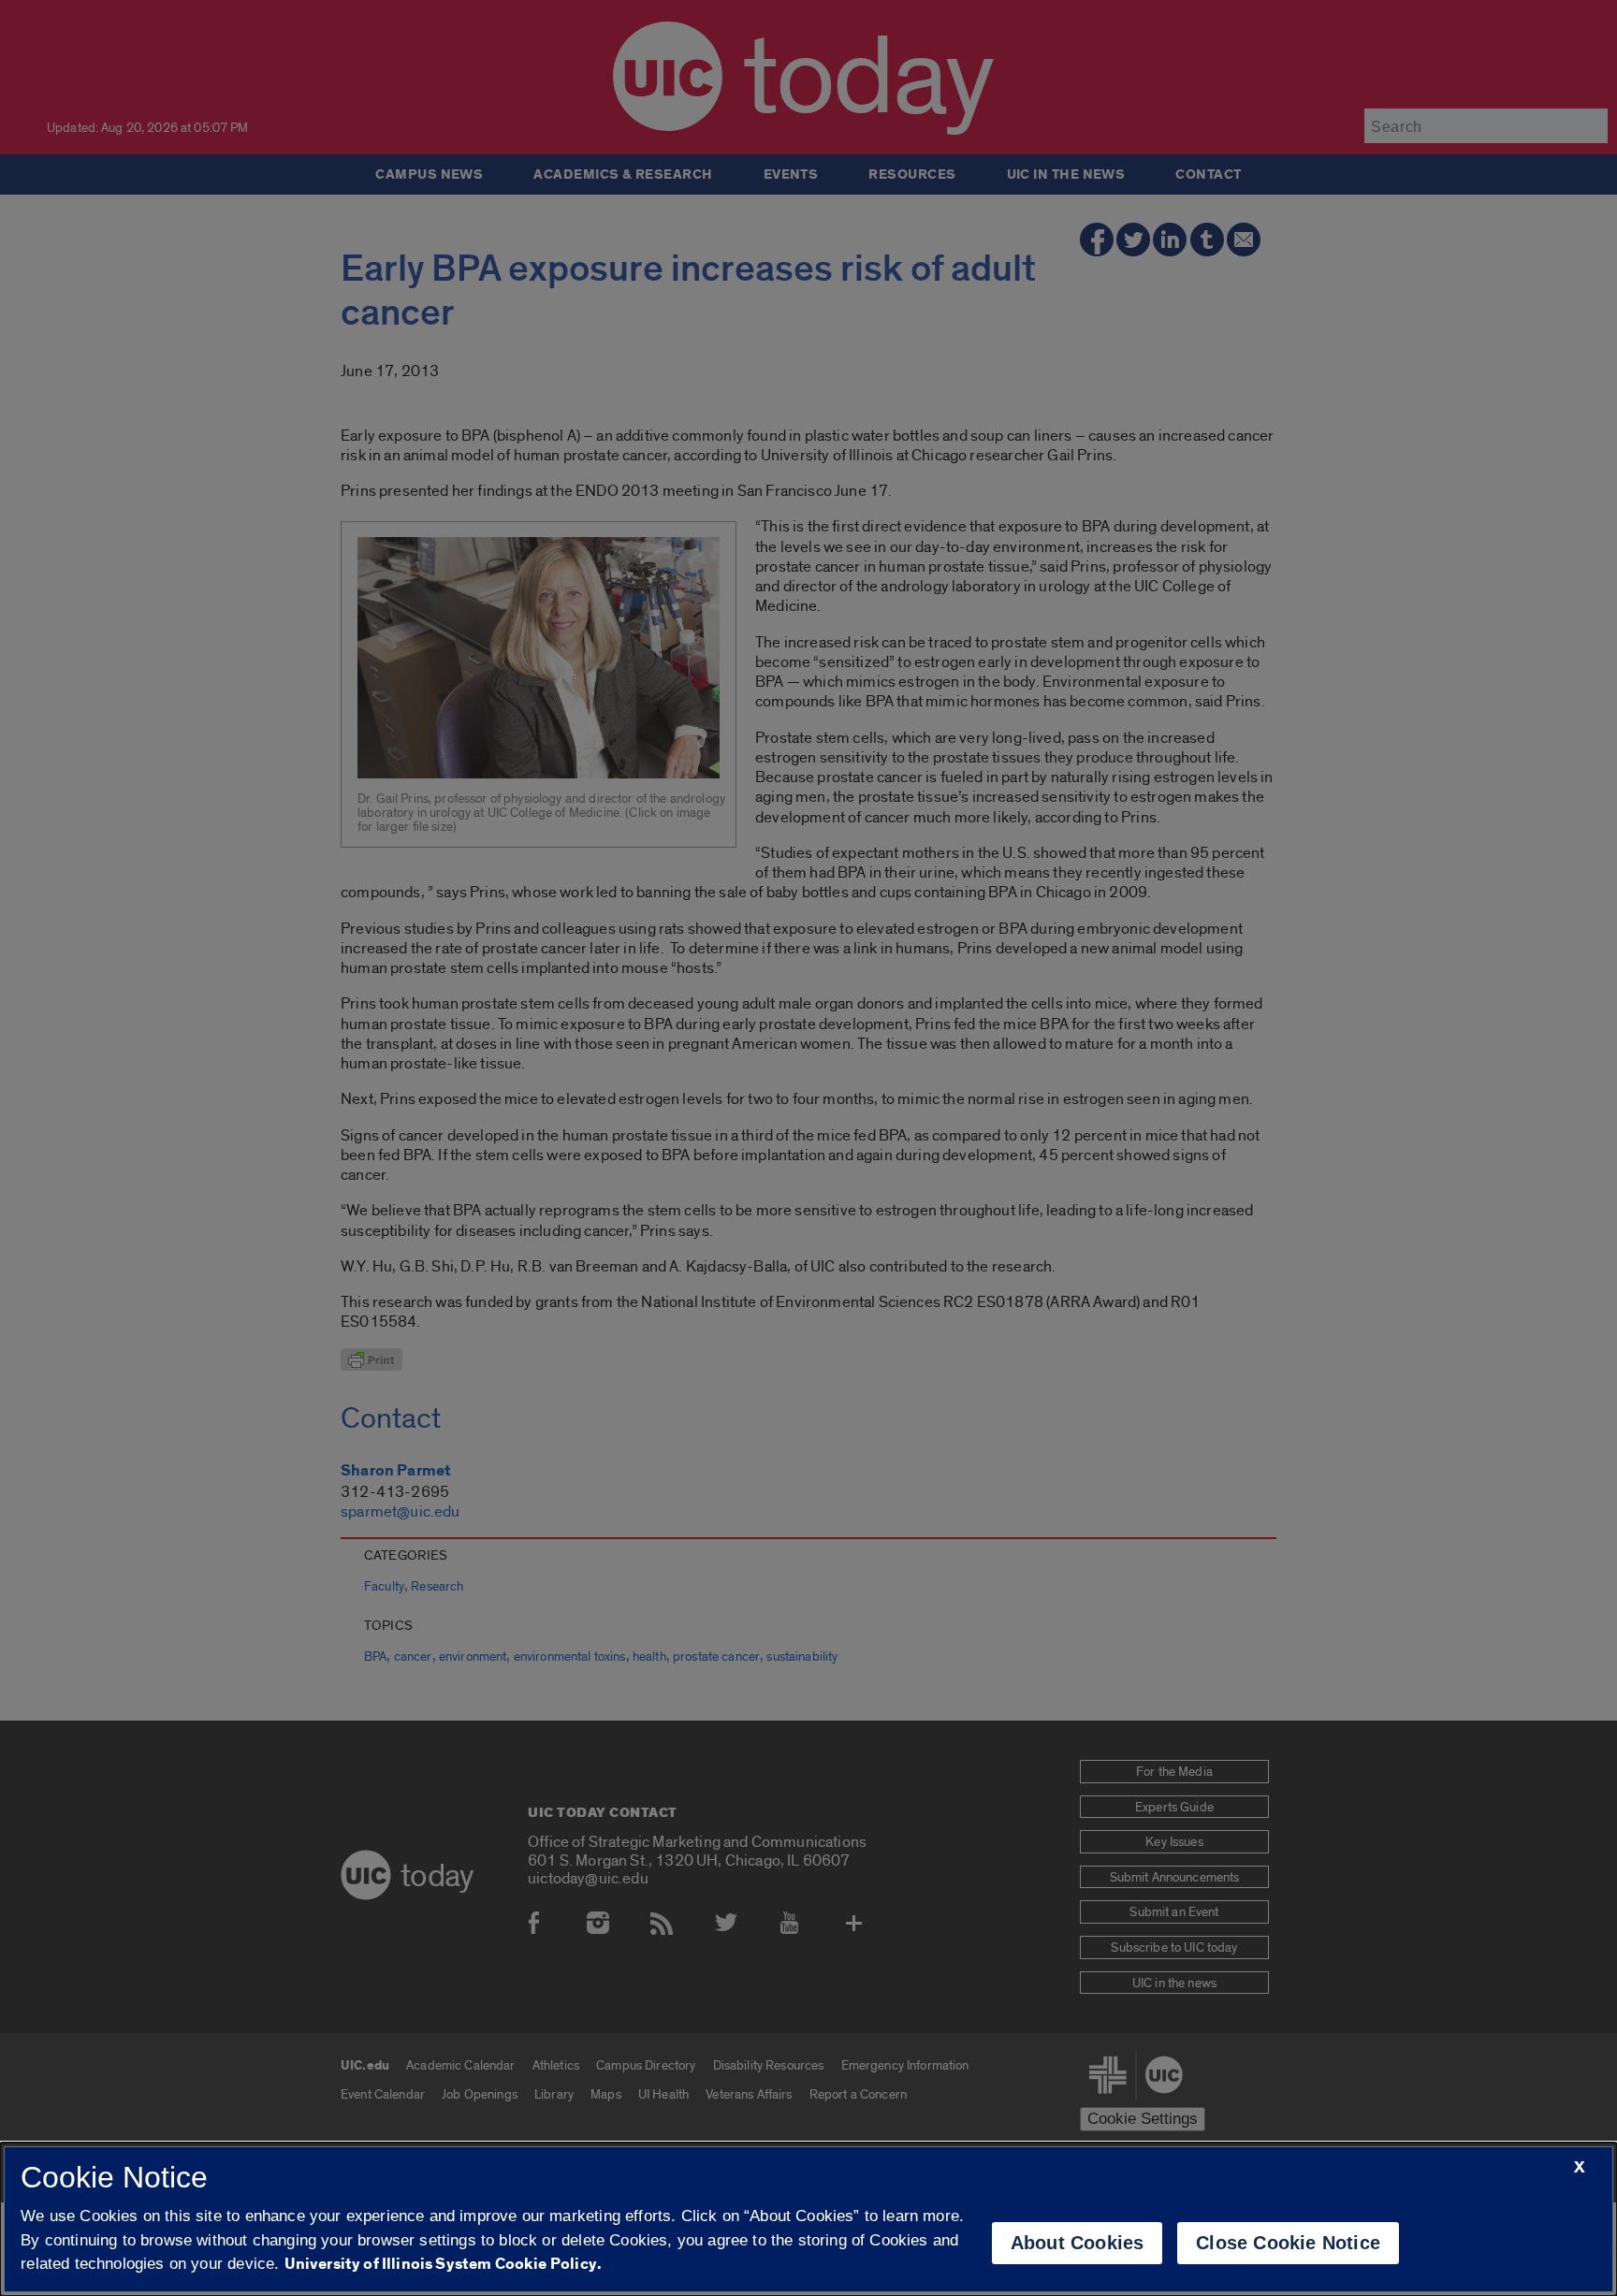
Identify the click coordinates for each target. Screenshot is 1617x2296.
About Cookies (1078, 2243)
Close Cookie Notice (1288, 2243)
